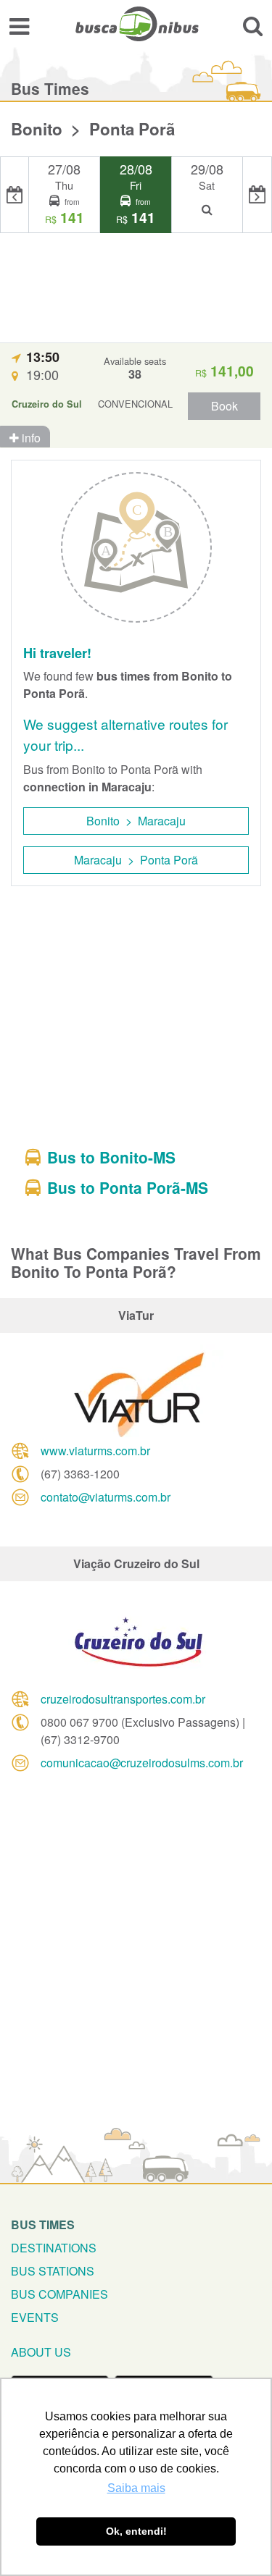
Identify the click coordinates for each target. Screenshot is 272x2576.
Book (224, 406)
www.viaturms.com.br (95, 1451)
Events (35, 2317)
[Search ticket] (253, 26)
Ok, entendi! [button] (136, 2531)
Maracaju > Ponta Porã (136, 860)
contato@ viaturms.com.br (106, 1497)
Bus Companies (59, 2294)
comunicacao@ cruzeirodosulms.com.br (142, 1763)
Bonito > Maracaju (136, 821)
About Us (41, 2352)
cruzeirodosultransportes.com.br (123, 1699)
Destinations (54, 2248)
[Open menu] (19, 26)
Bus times (43, 2224)
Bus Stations (53, 2271)
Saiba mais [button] (136, 2488)
